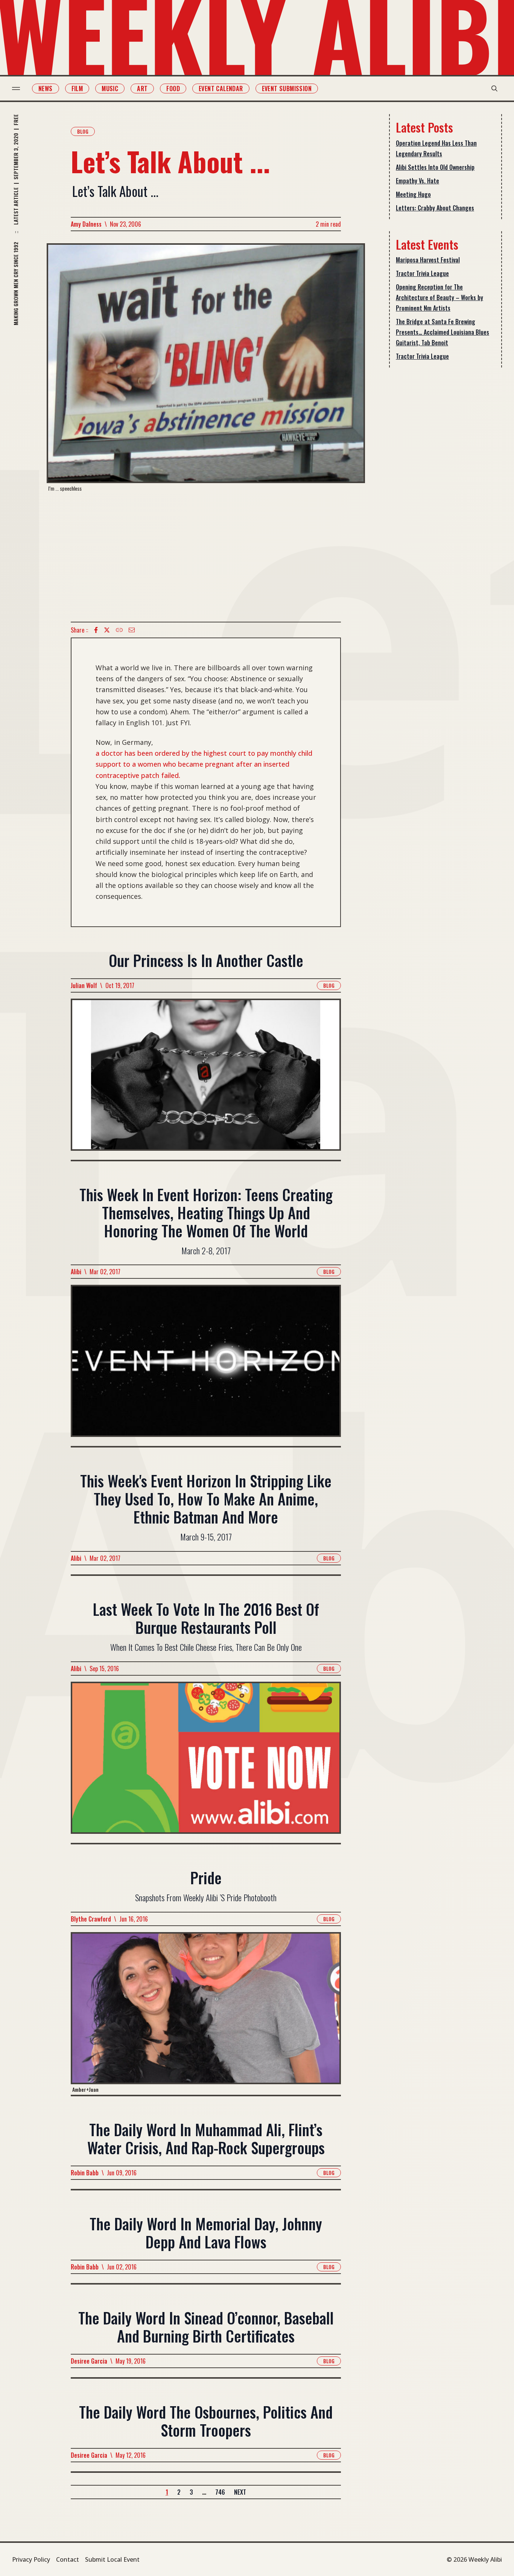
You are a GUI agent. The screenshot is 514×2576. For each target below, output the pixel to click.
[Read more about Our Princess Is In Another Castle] (206, 1079)
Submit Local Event (112, 2559)
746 (220, 2492)
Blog (83, 131)
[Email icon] (132, 630)
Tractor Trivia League (422, 273)
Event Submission (287, 88)
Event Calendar (221, 88)
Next (240, 2492)
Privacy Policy (31, 2559)
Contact (68, 2559)
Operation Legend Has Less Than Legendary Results (436, 148)
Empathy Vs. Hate (417, 181)
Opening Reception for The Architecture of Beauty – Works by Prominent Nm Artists (439, 297)
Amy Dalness (86, 224)
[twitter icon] (107, 630)
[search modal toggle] (494, 88)
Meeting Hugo (413, 194)
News (46, 88)
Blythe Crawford (91, 1919)
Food (173, 88)
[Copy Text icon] (119, 630)
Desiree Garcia (89, 2361)
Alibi (76, 1272)
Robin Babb (85, 2173)
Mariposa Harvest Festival (428, 260)
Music (110, 88)
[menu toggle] (16, 88)
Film (77, 88)
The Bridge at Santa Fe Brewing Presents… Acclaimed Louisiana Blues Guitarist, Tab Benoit (443, 332)
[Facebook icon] (96, 630)
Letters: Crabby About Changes (435, 208)
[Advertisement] (206, 557)
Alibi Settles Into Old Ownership (435, 167)
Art (142, 88)
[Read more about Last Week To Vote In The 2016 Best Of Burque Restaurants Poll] (206, 1762)
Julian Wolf (84, 985)
